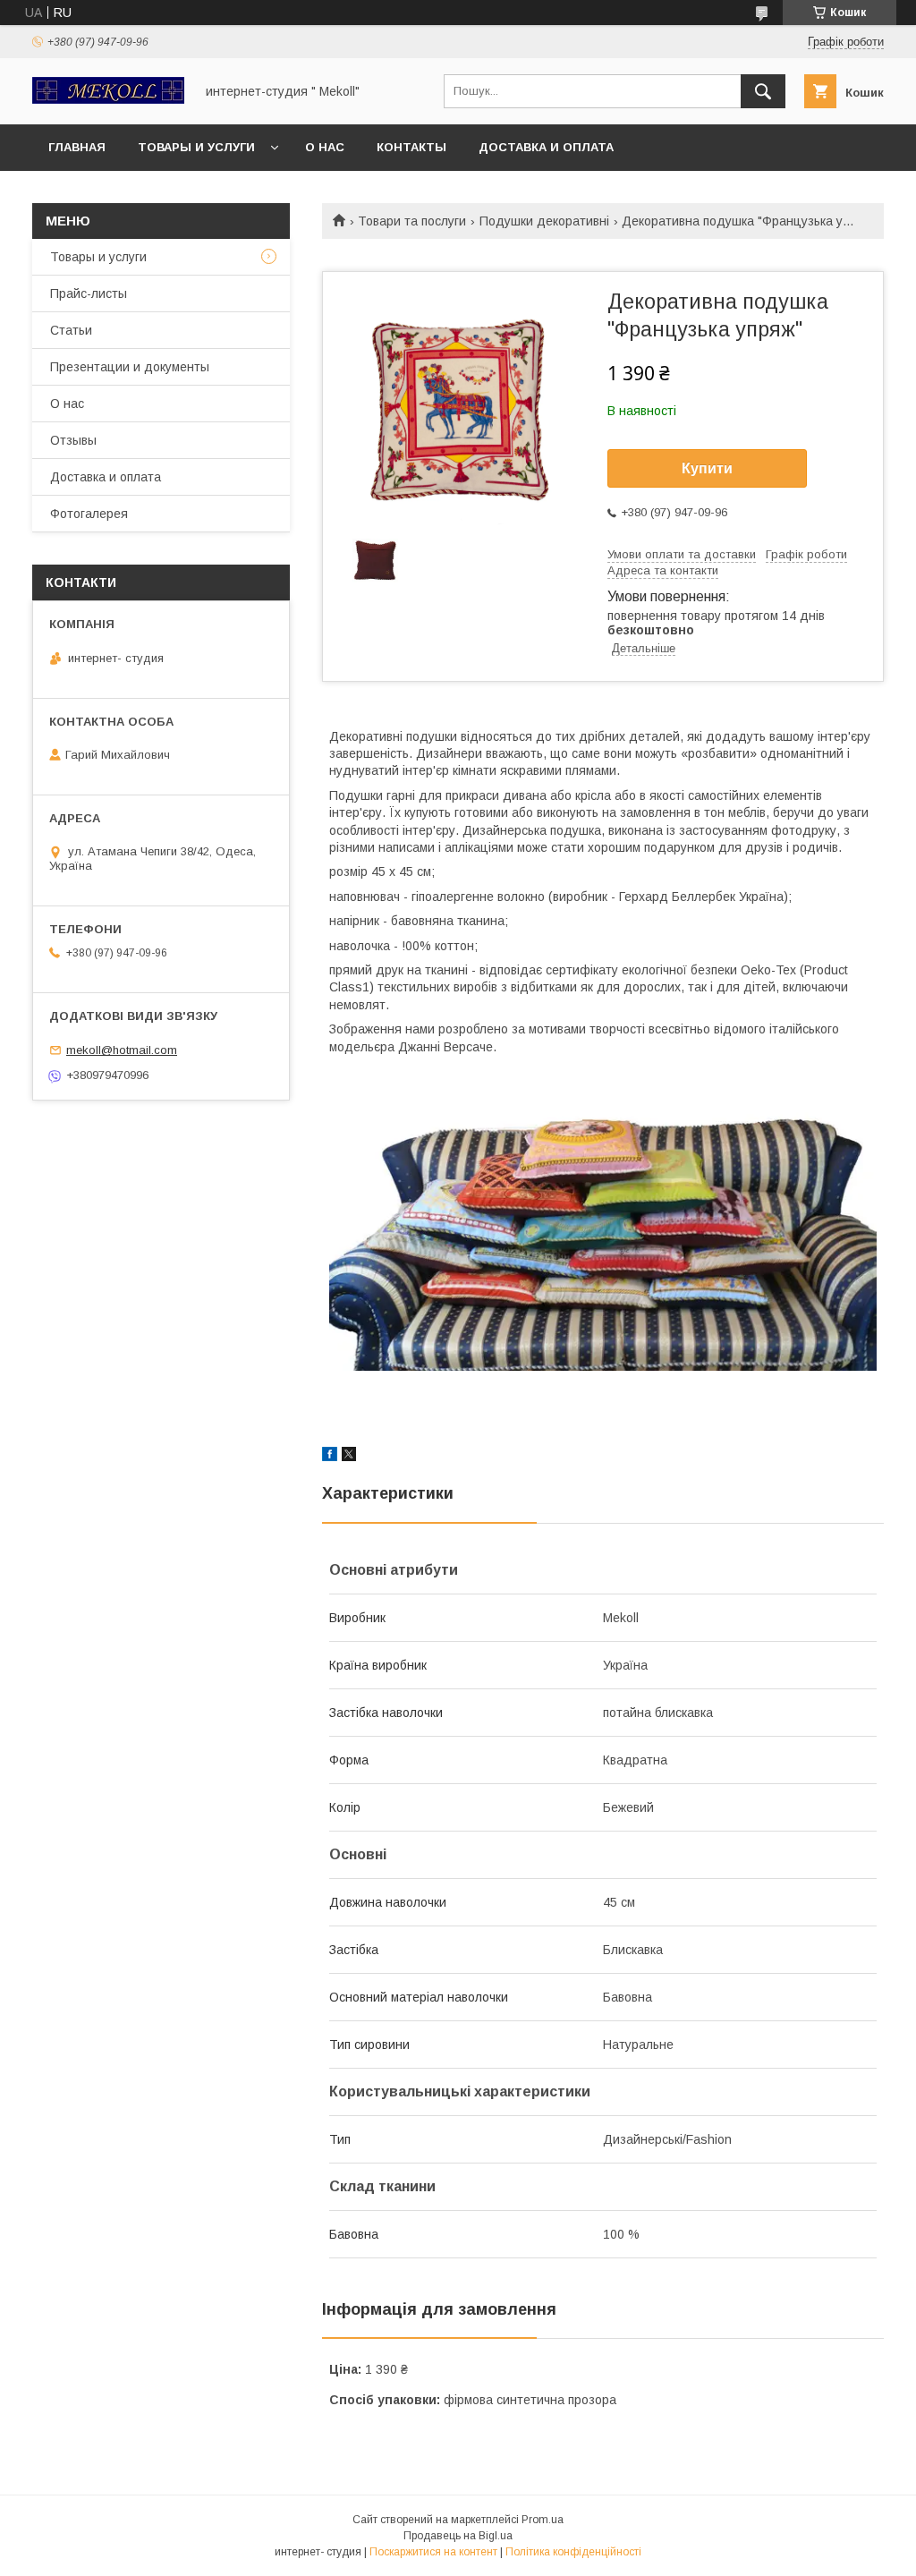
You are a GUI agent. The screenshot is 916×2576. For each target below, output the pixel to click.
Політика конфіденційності (573, 2552)
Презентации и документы (130, 367)
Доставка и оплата (546, 147)
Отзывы (73, 440)
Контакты (411, 147)
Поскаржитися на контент (433, 2552)
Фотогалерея (89, 514)
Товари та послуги (412, 221)
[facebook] (330, 1457)
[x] (349, 1457)
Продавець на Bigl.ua (458, 2536)
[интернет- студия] (108, 99)
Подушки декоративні (544, 221)
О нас (325, 147)
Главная (77, 147)
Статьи (71, 330)
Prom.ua (543, 2520)
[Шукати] (763, 91)
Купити (707, 468)
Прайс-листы (89, 293)
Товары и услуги (196, 147)
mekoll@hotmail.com (122, 1050)
